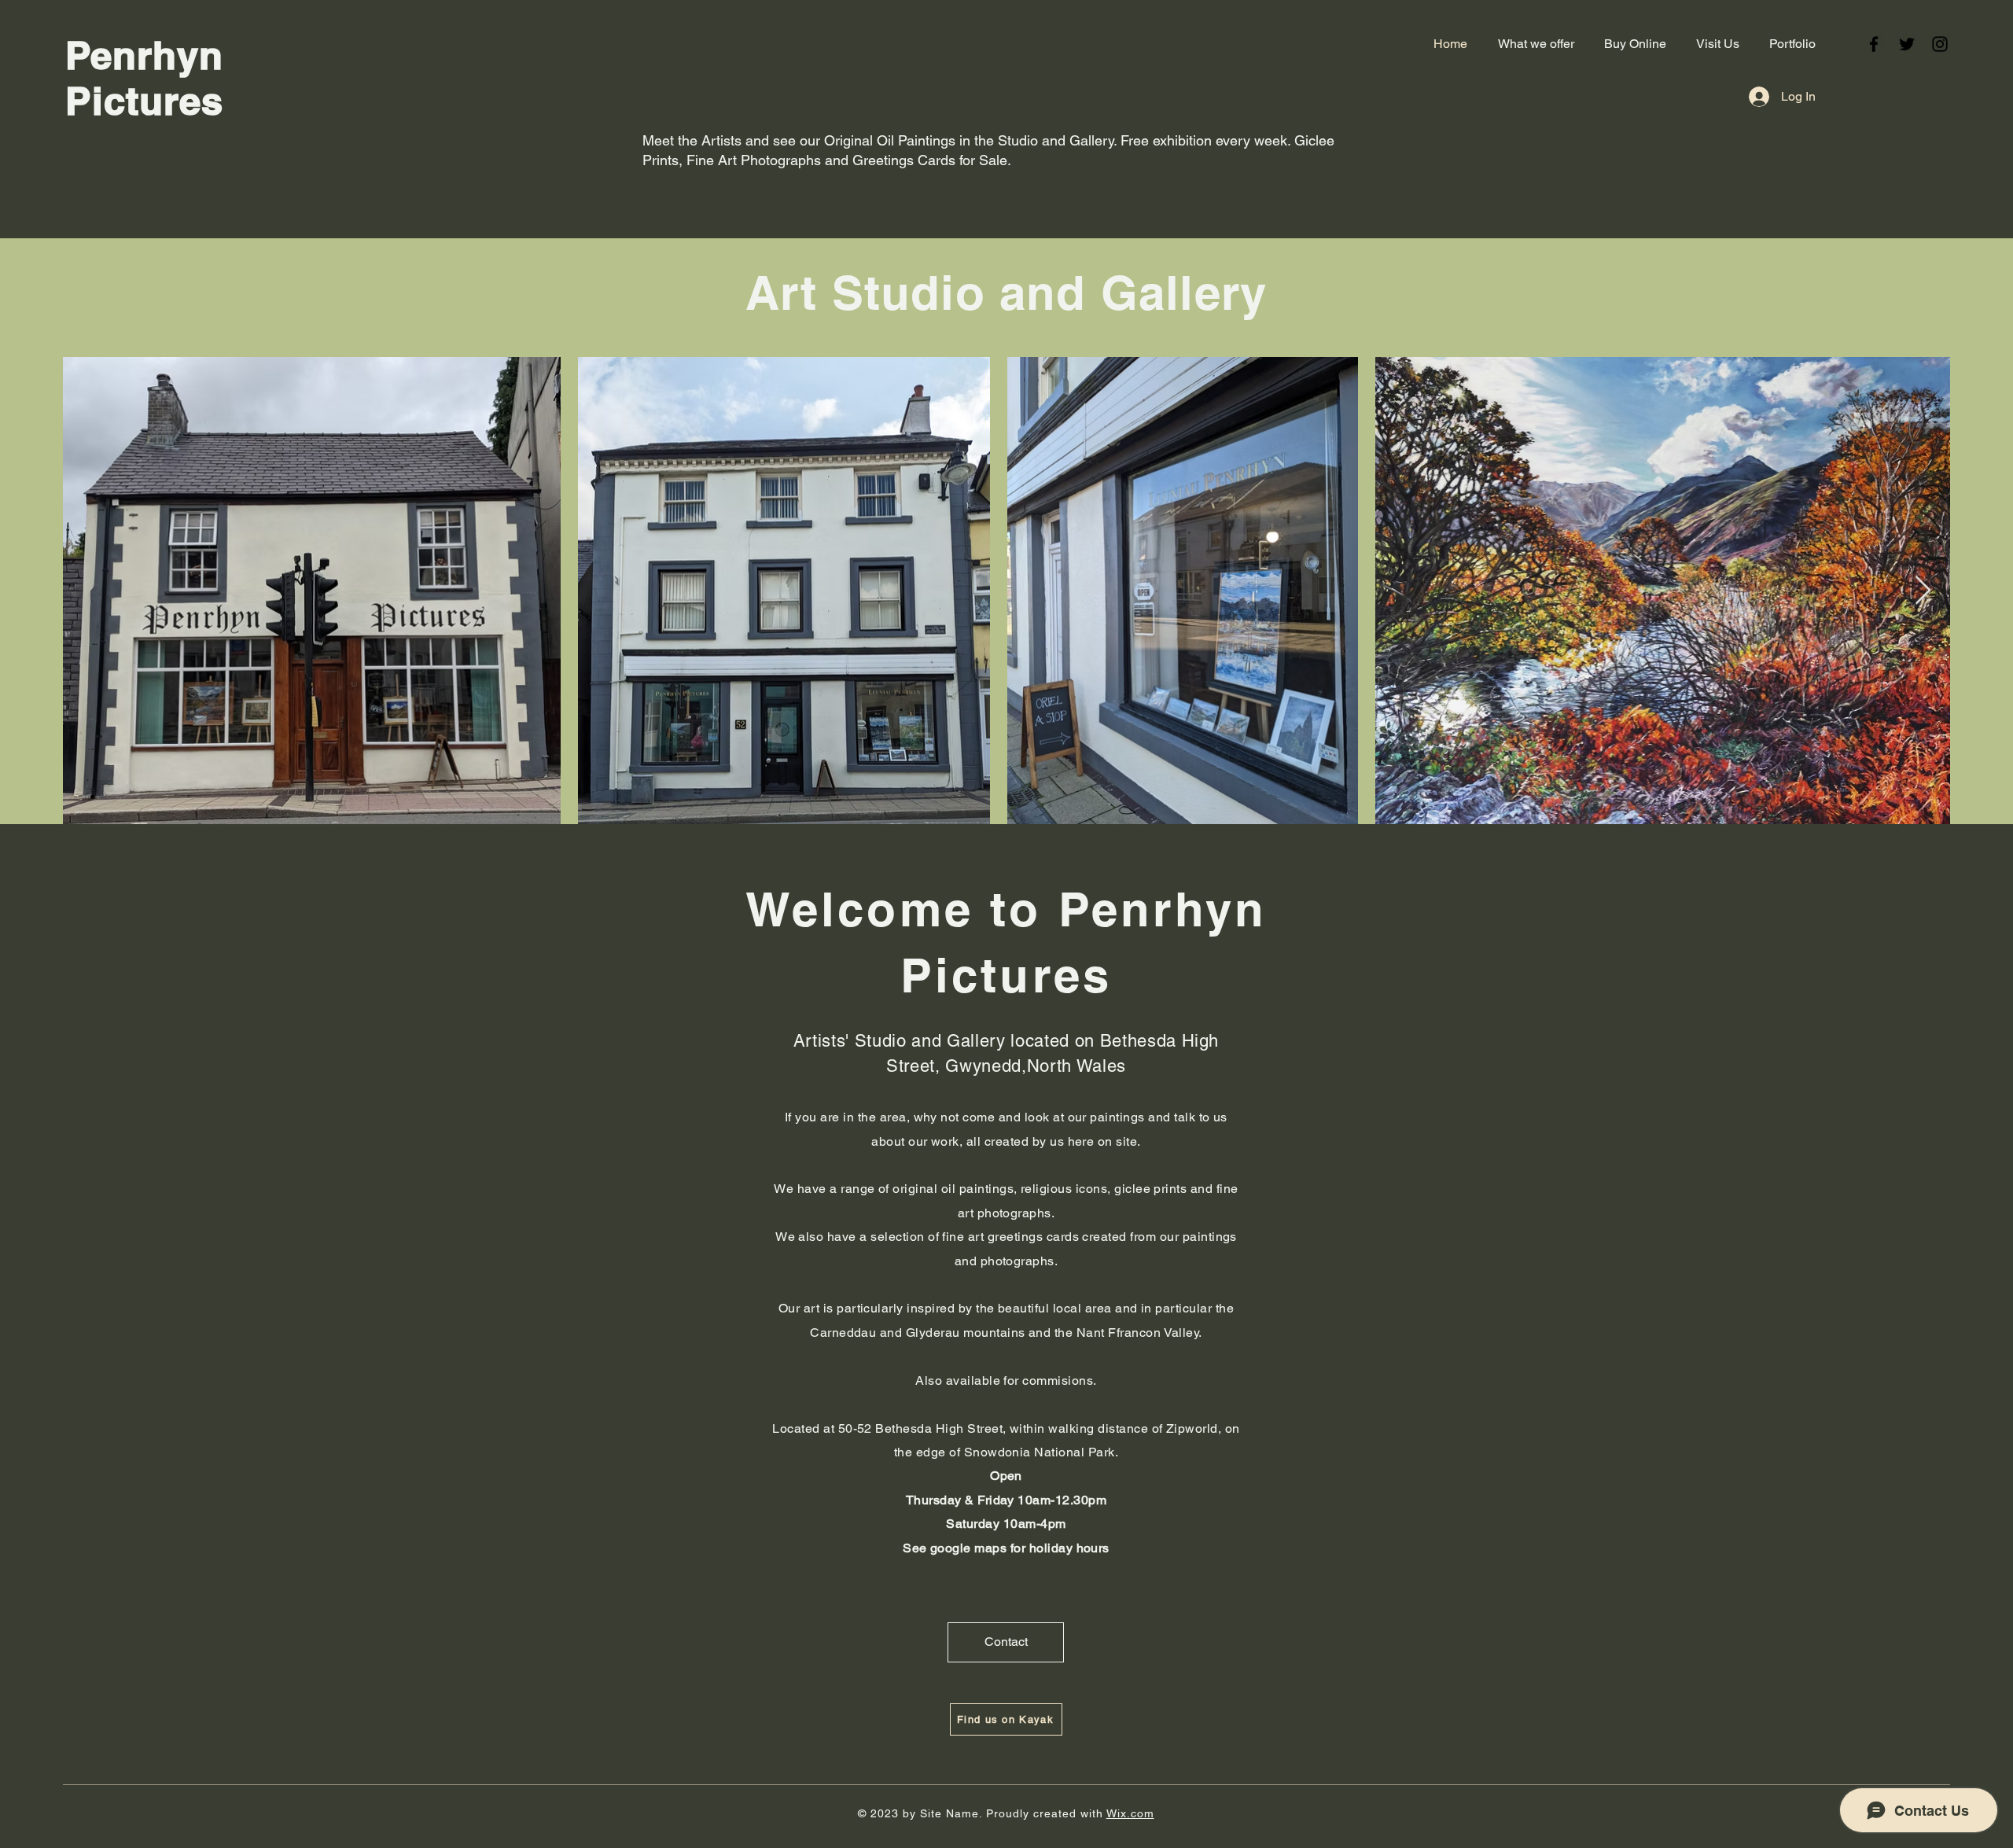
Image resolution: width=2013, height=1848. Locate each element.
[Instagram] (1940, 44)
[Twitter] (1907, 44)
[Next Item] (1923, 591)
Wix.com (1130, 1813)
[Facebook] (1874, 44)
